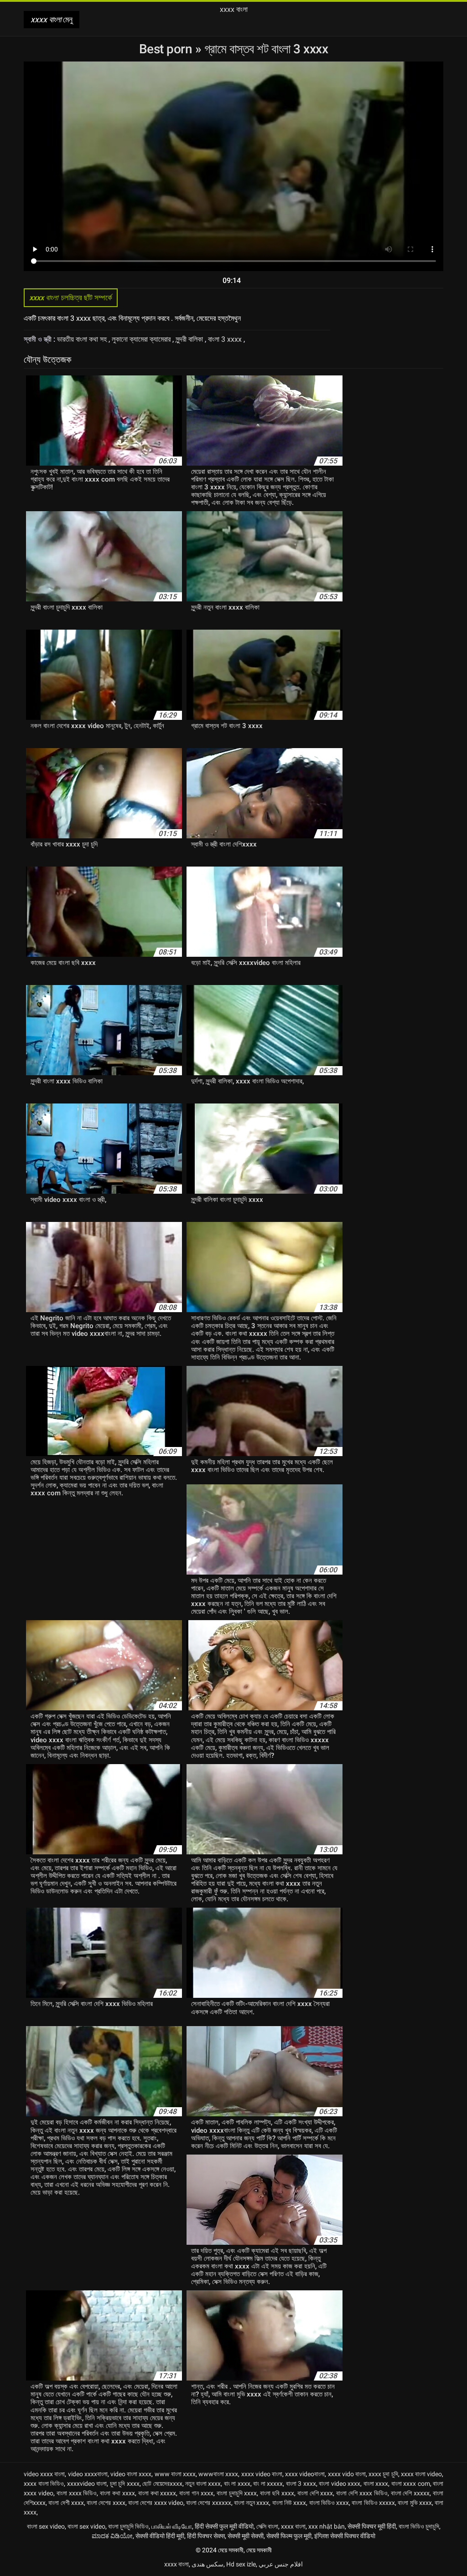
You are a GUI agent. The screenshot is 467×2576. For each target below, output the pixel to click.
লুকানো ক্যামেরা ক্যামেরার (142, 339)
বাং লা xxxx (237, 2484)
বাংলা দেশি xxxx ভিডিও (362, 2493)
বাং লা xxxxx (268, 2484)
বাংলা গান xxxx (196, 2493)
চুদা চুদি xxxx (125, 2484)
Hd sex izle (241, 2564)
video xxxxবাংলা (88, 2474)
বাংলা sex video (46, 2526)
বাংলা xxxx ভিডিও (77, 2493)
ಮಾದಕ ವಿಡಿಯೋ (112, 2536)
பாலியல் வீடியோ (172, 2526)
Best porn (167, 49)
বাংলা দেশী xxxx (66, 2503)
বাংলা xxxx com (411, 2484)
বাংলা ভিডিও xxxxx (373, 2503)
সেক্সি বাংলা (267, 2526)
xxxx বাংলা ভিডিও (44, 2484)
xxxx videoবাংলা (305, 2474)
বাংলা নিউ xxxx (289, 2503)
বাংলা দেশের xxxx (106, 2503)
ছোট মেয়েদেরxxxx (162, 2484)
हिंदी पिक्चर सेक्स (206, 2536)
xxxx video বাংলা (262, 2474)
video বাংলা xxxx (131, 2474)
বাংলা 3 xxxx (226, 339)
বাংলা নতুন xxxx (252, 2503)
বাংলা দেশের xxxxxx (209, 2503)
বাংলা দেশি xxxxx (410, 2493)
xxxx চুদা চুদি (383, 2474)
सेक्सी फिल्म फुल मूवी (289, 2536)
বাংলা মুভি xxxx (415, 2503)
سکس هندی (208, 2564)
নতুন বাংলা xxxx (203, 2484)
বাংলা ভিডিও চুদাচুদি (419, 2526)
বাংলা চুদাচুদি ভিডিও (128, 2526)
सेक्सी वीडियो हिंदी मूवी (160, 2536)
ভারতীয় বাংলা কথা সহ (83, 339)
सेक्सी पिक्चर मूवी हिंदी (372, 2526)
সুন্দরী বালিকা (190, 339)
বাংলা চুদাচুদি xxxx (237, 2493)
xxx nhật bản (327, 2526)
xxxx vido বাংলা (347, 2474)
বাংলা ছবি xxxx (277, 2493)
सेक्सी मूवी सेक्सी (246, 2536)
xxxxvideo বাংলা (87, 2484)
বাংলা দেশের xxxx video (156, 2503)
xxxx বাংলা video (421, 2474)
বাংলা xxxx (376, 2484)
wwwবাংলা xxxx (218, 2474)
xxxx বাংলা (293, 2526)
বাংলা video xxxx (340, 2484)
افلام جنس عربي (281, 2564)
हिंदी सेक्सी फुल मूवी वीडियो (224, 2526)
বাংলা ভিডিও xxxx (329, 2503)
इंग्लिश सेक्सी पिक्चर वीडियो (345, 2536)
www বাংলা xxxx (175, 2474)
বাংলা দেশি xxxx (315, 2493)
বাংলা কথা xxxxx (157, 2493)
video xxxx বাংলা (44, 2474)
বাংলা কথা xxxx (117, 2493)
